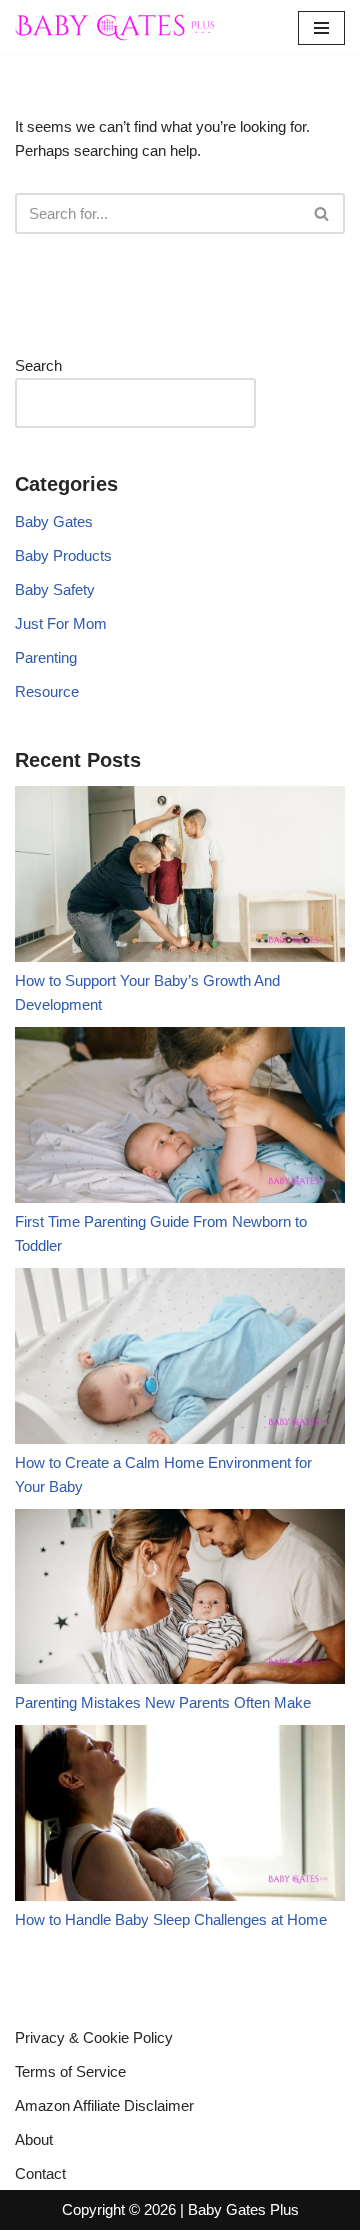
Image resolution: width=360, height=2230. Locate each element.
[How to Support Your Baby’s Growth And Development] (180, 877)
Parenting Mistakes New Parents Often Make (163, 1702)
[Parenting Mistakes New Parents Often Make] (180, 1600)
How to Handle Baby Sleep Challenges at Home (171, 1919)
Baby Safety (55, 589)
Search (38, 365)
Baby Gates (54, 521)
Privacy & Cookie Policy (94, 2037)
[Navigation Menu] (321, 28)
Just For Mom (61, 623)
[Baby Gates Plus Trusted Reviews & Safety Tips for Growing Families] (115, 27)
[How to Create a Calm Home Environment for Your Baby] (180, 1359)
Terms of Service (70, 2071)
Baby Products (63, 555)
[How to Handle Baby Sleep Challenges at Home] (180, 1816)
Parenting (46, 657)
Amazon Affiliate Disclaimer (104, 2105)
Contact (40, 2173)
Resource (47, 691)
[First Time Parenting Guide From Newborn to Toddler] (180, 1118)
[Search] (322, 213)
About (34, 2139)
